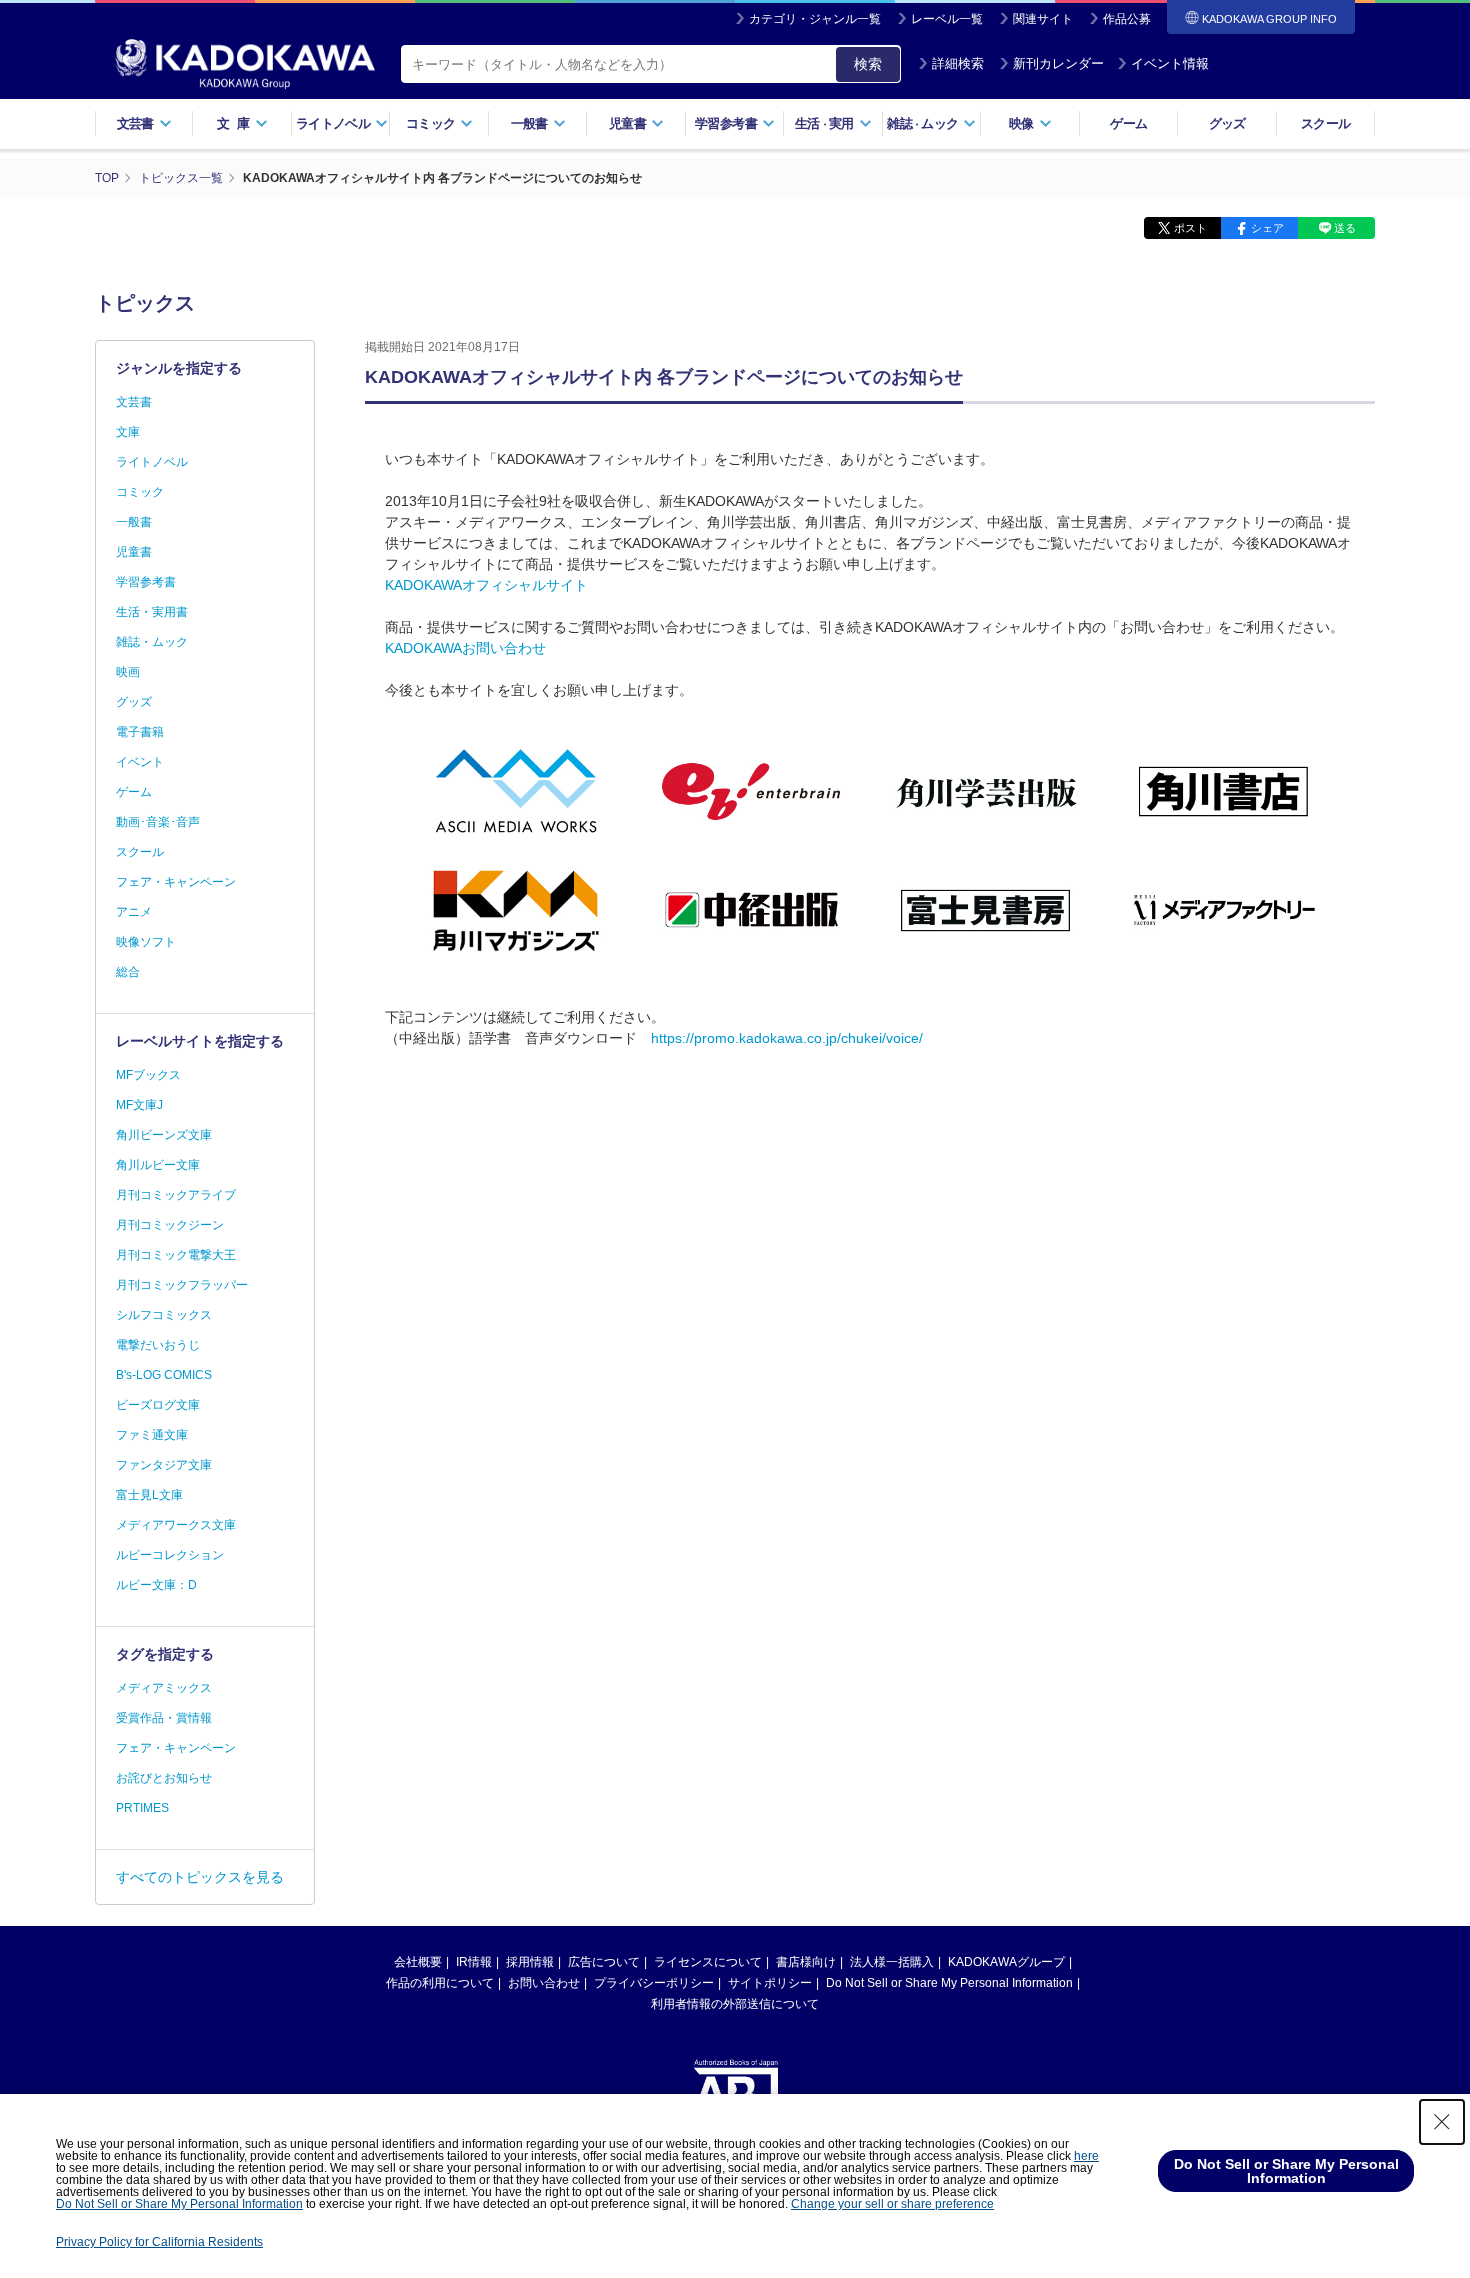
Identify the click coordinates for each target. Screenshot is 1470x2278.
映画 (128, 672)
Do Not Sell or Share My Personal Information (949, 1983)
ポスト (1190, 228)
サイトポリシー (770, 1983)
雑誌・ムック (152, 642)
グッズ (1227, 123)
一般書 (134, 522)
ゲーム (1128, 123)
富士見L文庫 (149, 1495)
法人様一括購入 (892, 1962)
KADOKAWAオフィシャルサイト (486, 585)
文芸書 (134, 402)
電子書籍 (140, 732)
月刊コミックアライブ (176, 1195)
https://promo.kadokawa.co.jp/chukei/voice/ (787, 1038)
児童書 (134, 552)
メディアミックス (164, 1688)
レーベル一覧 (947, 19)
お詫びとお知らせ (164, 1778)
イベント (140, 762)
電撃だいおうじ (158, 1345)
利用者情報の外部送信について (735, 2004)
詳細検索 (958, 63)
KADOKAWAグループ (1006, 1962)
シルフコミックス (164, 1315)
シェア (1267, 228)
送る (1345, 228)
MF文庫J (139, 1105)
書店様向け (806, 1962)
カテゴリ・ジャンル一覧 (815, 19)
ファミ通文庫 (152, 1435)
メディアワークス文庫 (176, 1525)
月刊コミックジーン (170, 1225)
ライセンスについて (708, 1962)
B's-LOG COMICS (164, 1375)
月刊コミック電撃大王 (176, 1255)
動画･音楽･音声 (158, 822)
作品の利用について (440, 1983)
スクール (1325, 123)
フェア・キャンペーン (176, 882)
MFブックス (148, 1075)
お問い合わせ (544, 1983)
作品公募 (1127, 19)
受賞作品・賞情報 (164, 1718)
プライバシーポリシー (654, 1983)
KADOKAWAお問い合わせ (465, 648)
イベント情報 (1170, 63)
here (1086, 2156)
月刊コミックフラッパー (182, 1285)
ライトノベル (152, 462)
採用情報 (530, 1962)
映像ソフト (146, 942)
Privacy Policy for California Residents (159, 2242)
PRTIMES (142, 1808)
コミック (140, 492)
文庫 (128, 432)
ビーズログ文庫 (158, 1405)
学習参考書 (146, 582)
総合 (128, 972)
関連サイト (1043, 19)
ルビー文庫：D (156, 1585)
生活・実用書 (152, 612)
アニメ (134, 912)
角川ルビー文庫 (158, 1165)
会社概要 (418, 1962)
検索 (868, 64)
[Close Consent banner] (1442, 2122)
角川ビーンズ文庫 (164, 1135)
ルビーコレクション (170, 1555)
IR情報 (474, 1962)
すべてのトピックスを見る (200, 1877)
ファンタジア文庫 (164, 1465)
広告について (604, 1962)
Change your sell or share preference (892, 2204)
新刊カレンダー (1058, 63)
